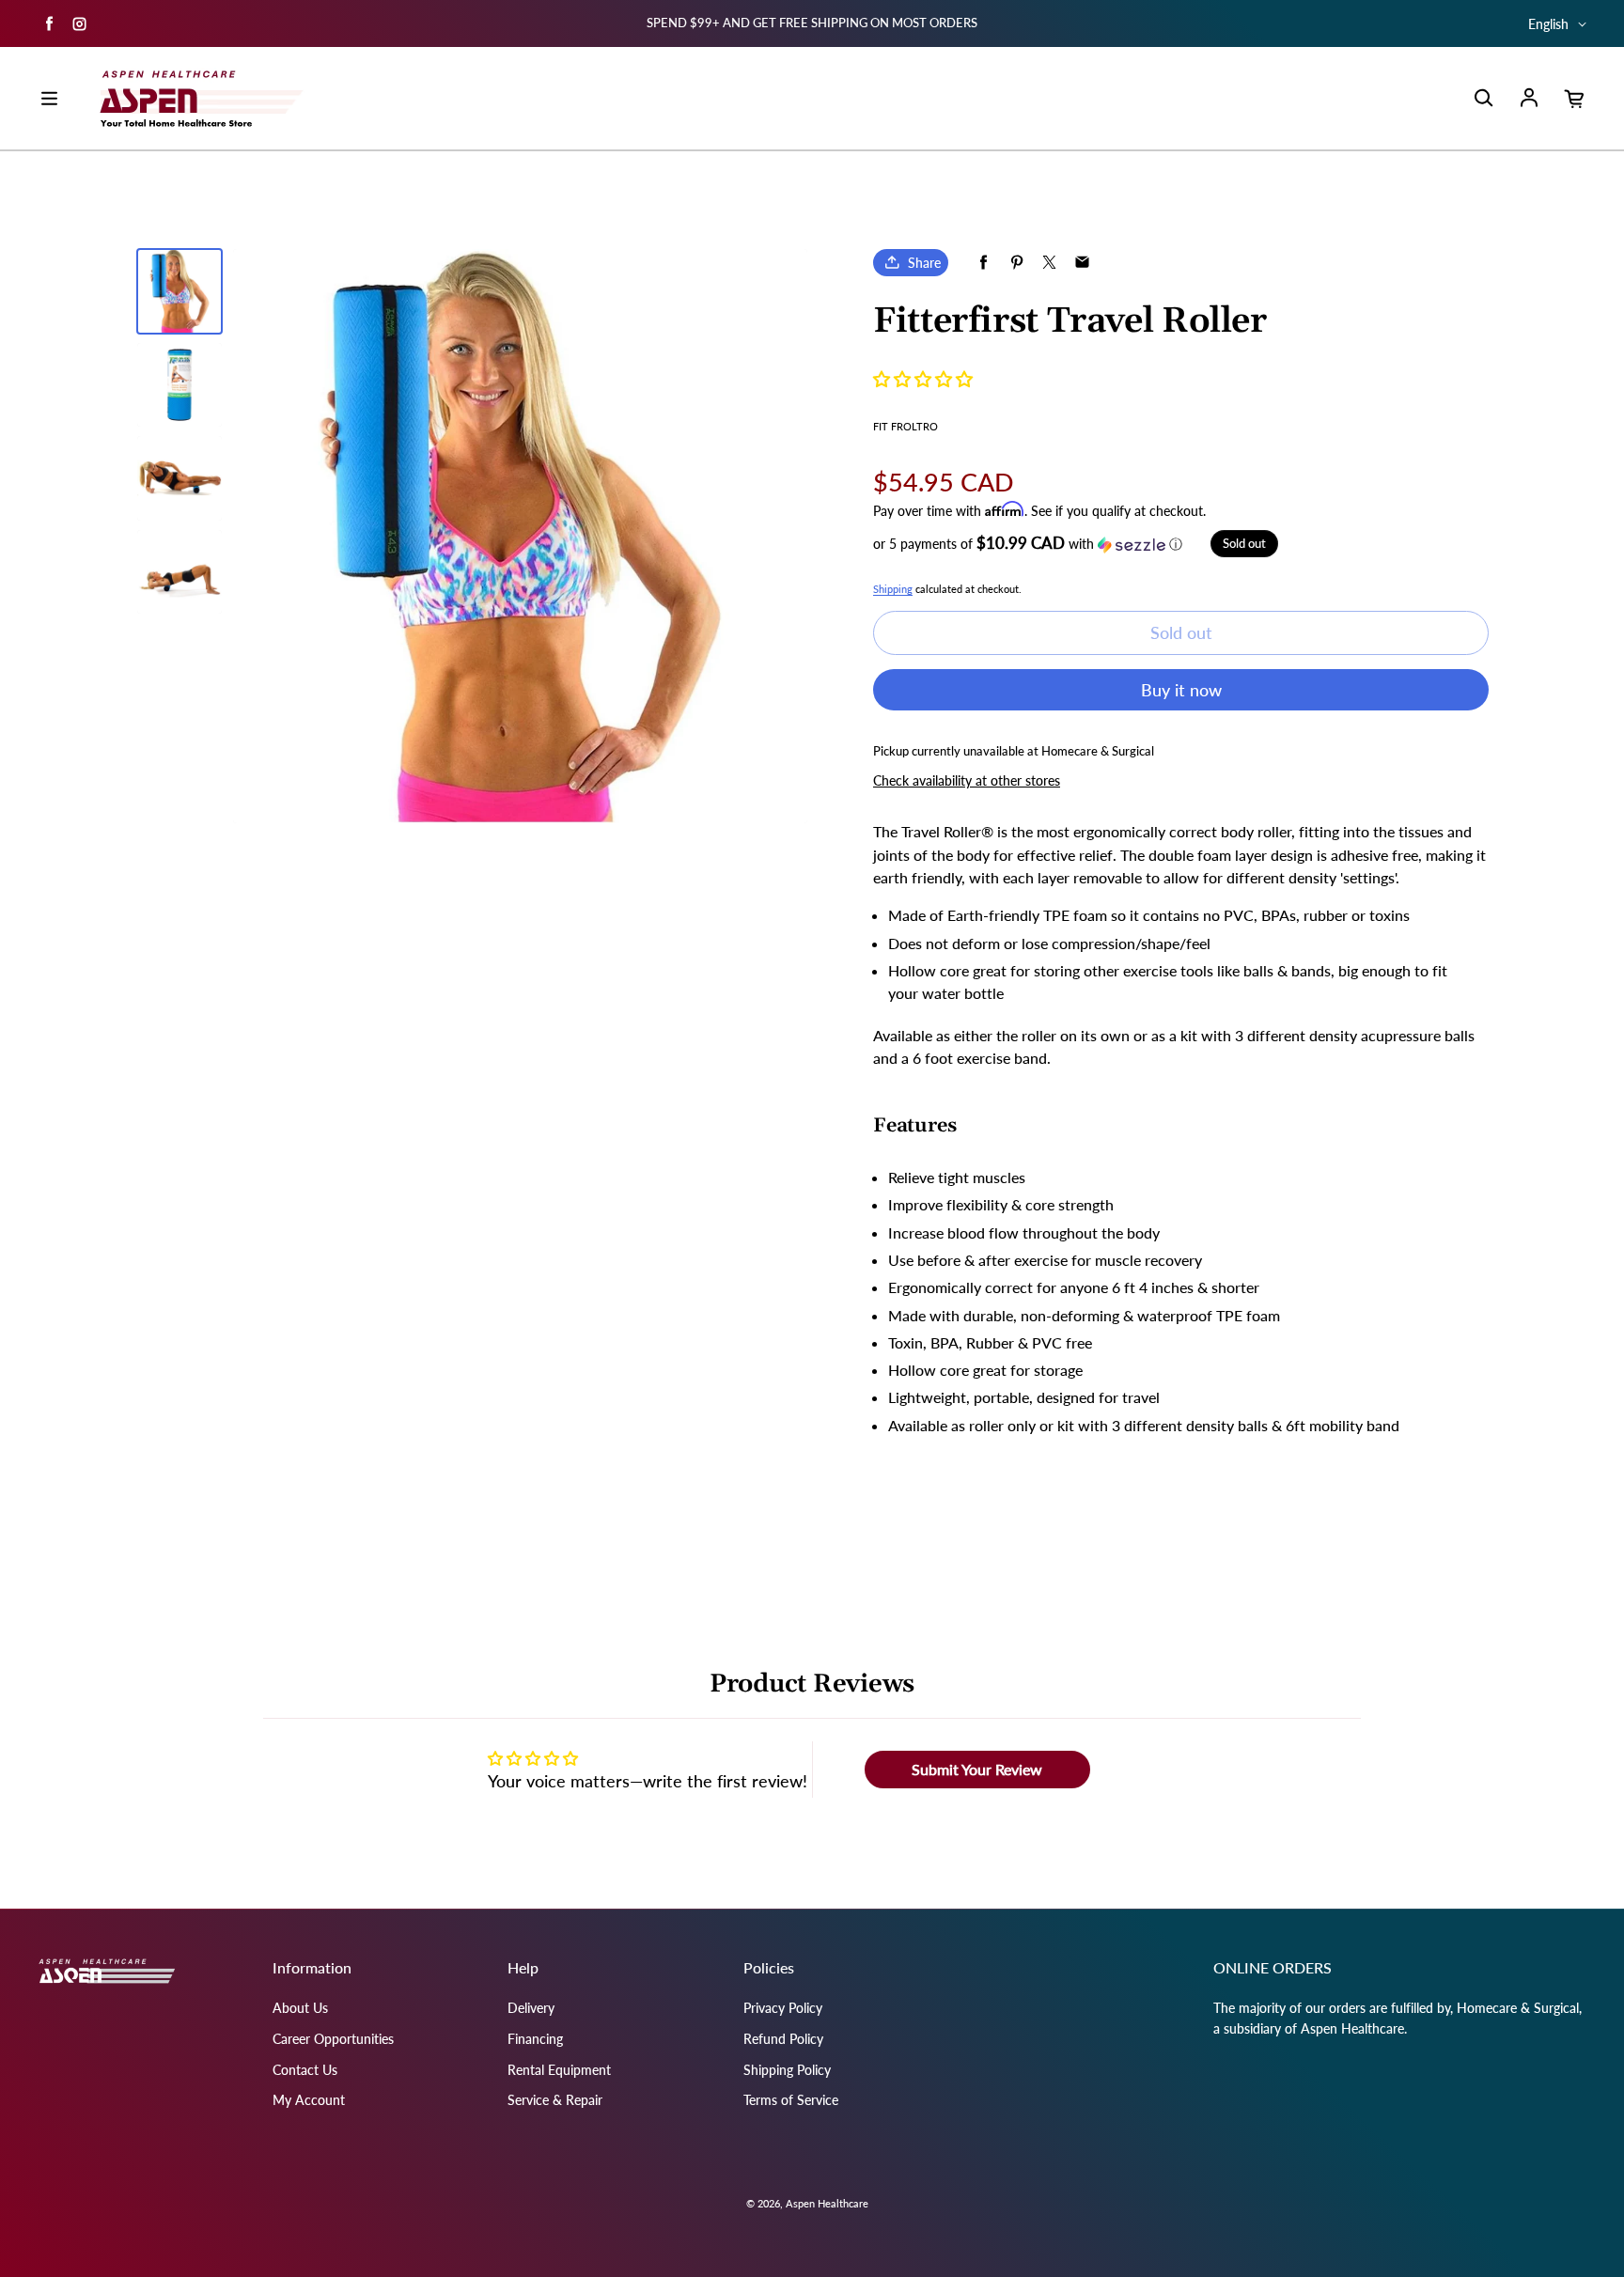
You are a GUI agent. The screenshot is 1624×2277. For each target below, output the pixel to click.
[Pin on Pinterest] (1016, 263)
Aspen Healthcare (827, 2203)
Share (924, 263)
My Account (309, 2100)
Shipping (893, 589)
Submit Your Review (977, 1769)
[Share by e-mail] (1082, 263)
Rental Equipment (559, 2070)
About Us (300, 2008)
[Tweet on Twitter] (1049, 263)
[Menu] (49, 99)
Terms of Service (791, 2100)
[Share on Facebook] (984, 263)
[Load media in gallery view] (180, 291)
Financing (535, 2039)
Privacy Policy (783, 2008)
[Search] (1483, 99)
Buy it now (1181, 690)
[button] (923, 379)
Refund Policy (783, 2039)
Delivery (531, 2008)
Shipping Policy (787, 2070)
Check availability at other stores (967, 780)
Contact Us (305, 2070)
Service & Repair (555, 2100)
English (1548, 24)
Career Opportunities (333, 2039)
